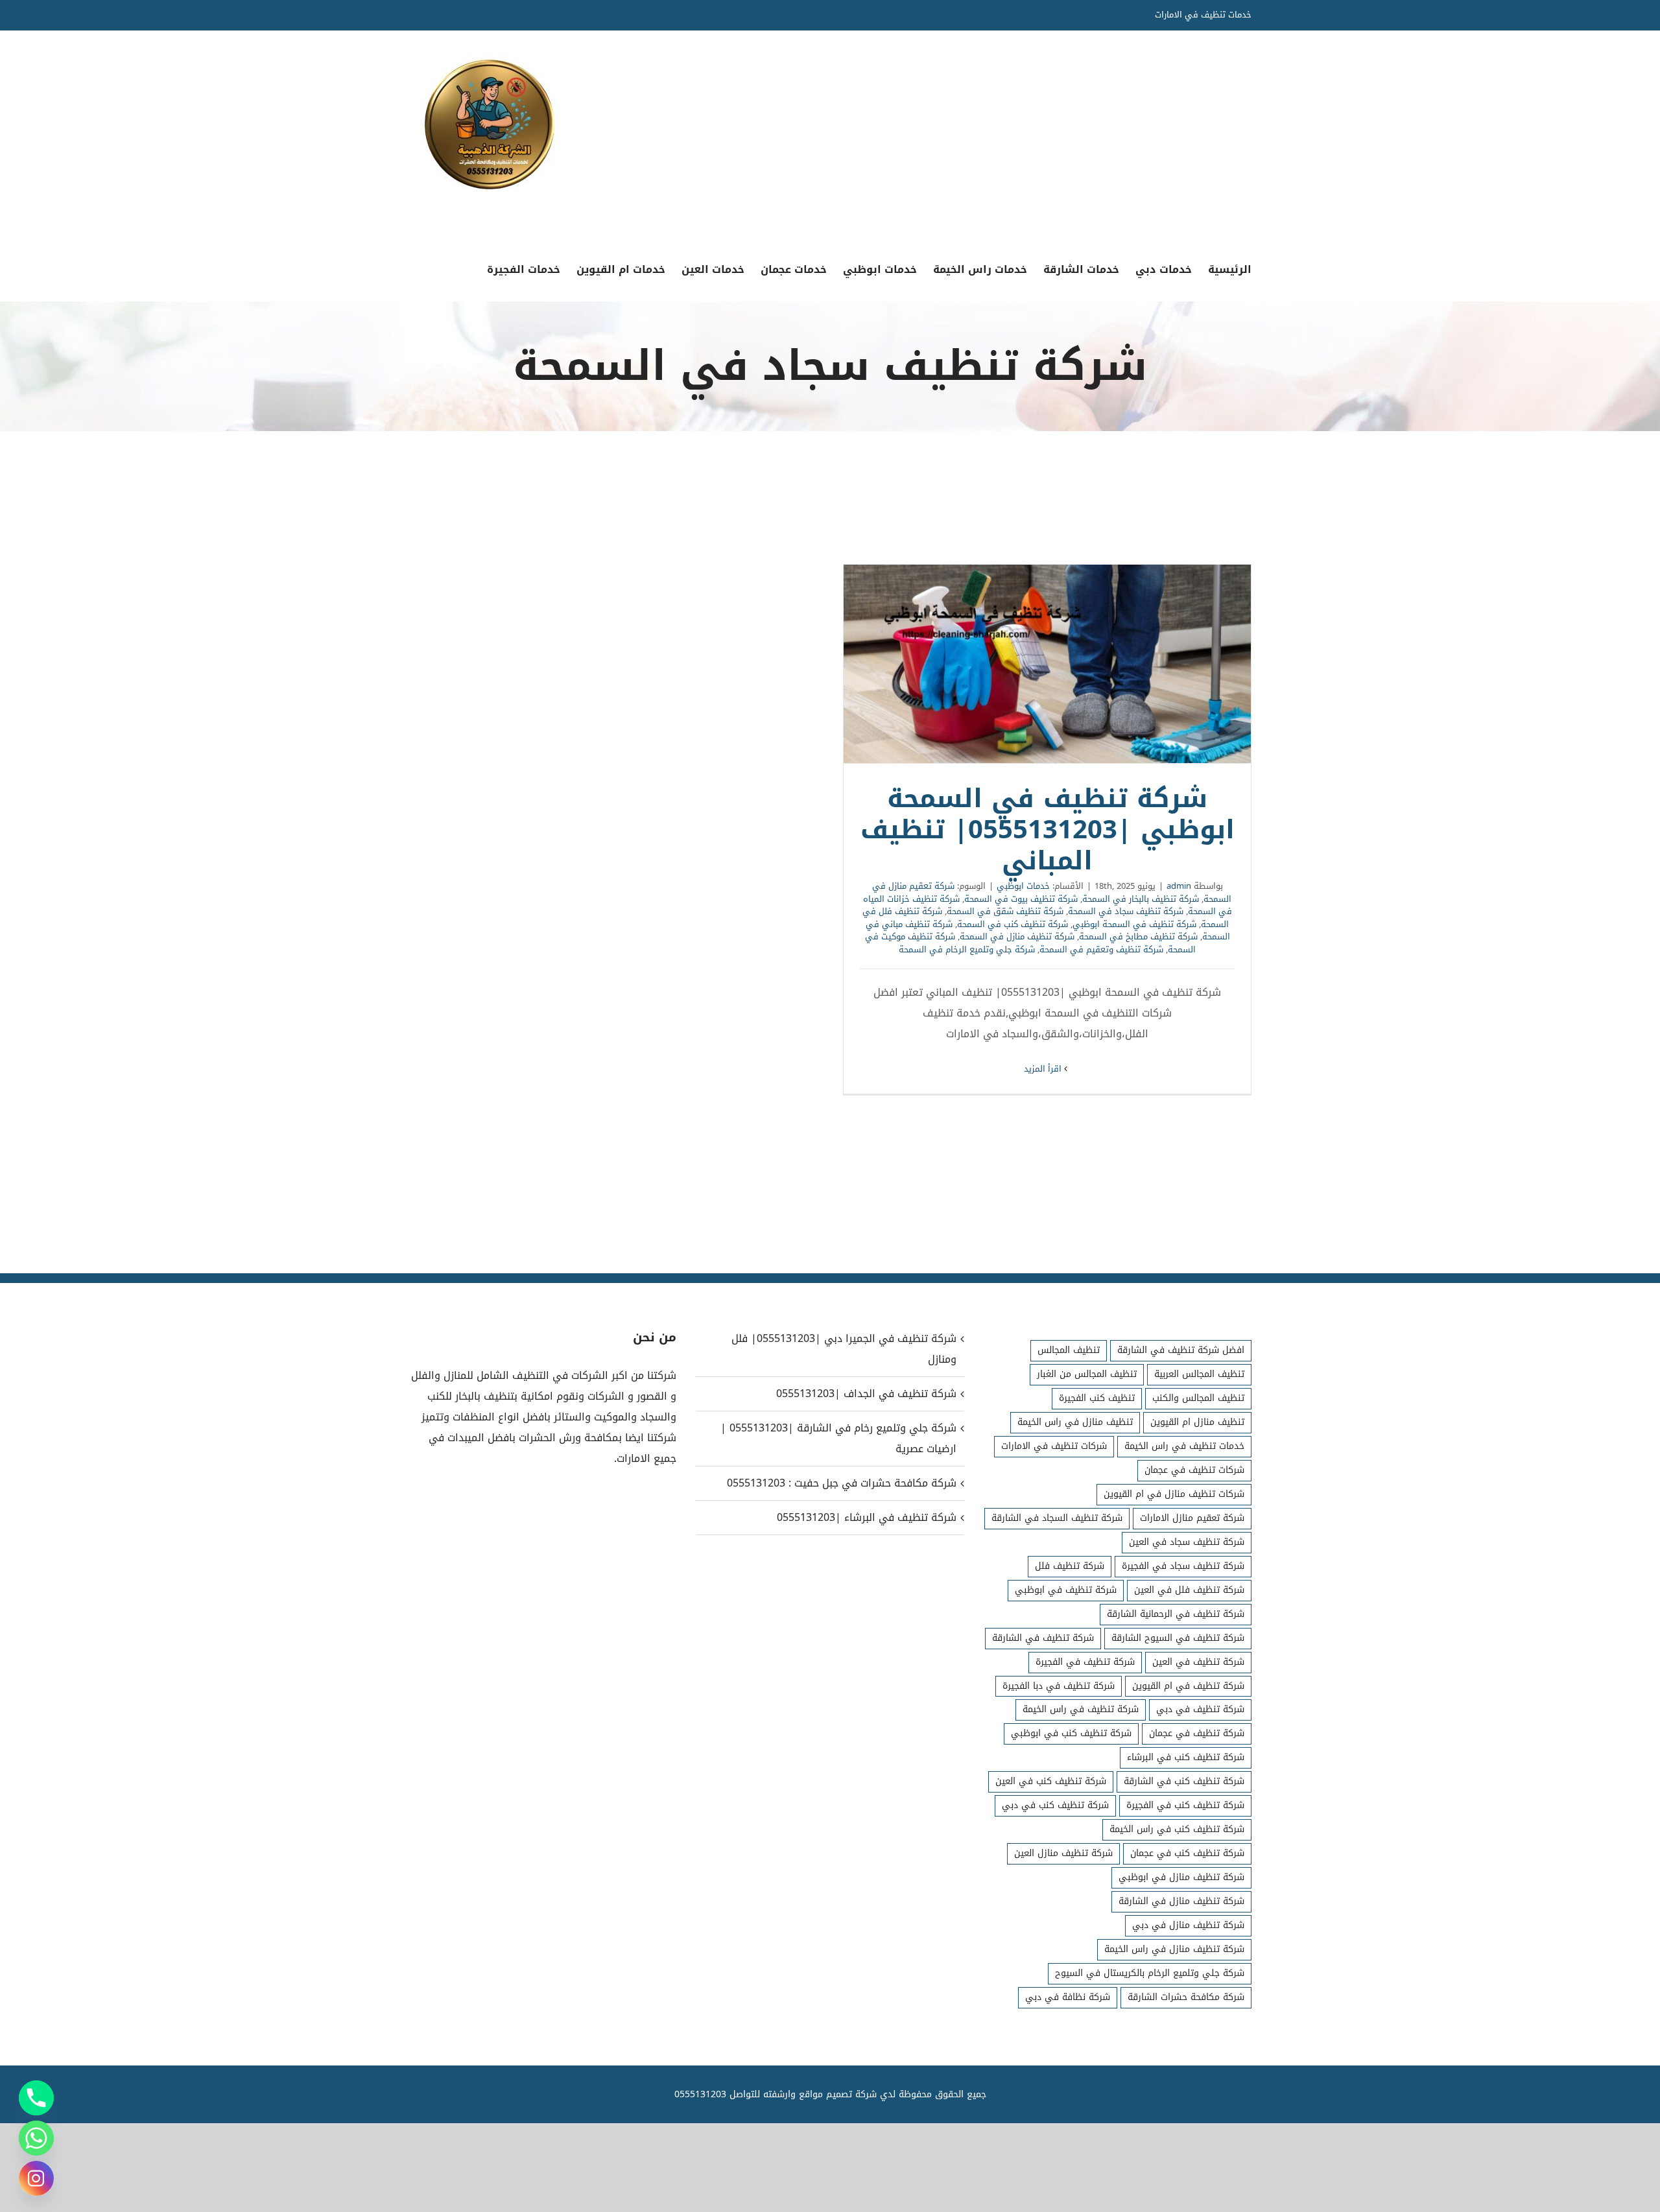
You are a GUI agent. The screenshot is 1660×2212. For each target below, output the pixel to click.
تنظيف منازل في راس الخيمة (1075, 1422)
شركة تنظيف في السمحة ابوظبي (1134, 924)
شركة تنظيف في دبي (1200, 1709)
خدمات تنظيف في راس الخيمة (1184, 1446)
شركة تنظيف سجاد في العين (1187, 1542)
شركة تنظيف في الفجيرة (1085, 1662)
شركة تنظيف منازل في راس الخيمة (1174, 1949)
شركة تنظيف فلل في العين (1189, 1590)
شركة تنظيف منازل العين (1063, 1853)
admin (1179, 886)
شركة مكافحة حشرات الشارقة (1186, 1997)
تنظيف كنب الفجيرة (1097, 1398)
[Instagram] (36, 2178)
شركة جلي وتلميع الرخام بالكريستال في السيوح (1150, 1973)
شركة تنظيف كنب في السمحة (1013, 924)
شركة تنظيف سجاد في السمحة (1126, 911)
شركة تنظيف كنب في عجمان (1187, 1853)
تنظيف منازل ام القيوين (1197, 1422)
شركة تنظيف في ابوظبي (1066, 1590)
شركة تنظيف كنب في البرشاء (1186, 1757)
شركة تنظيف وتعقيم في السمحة (1101, 949)
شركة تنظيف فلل (1070, 1566)
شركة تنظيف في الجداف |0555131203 (866, 1394)
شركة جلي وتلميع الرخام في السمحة (967, 949)
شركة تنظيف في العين (1198, 1662)
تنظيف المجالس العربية (1199, 1374)
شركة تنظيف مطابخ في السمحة (1138, 936)
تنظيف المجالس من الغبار (1087, 1374)
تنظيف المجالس (1069, 1350)
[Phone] (36, 2098)
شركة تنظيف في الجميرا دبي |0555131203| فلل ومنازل (844, 1349)
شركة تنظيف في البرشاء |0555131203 (866, 1517)
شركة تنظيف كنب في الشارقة (1184, 1781)
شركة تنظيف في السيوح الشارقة (1178, 1638)
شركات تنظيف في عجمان (1194, 1470)
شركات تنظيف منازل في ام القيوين (1174, 1494)
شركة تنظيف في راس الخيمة (1081, 1709)
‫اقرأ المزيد (1044, 1069)
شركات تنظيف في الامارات (1054, 1446)
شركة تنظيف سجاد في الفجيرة (1183, 1566)
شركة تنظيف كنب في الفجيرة (1185, 1805)
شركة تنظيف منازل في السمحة (1017, 936)
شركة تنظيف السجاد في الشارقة (1057, 1518)
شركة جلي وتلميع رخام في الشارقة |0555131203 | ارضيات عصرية (838, 1438)
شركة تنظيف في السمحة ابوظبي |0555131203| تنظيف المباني (1047, 664)
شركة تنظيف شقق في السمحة (1005, 911)
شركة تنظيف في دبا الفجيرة (1059, 1686)
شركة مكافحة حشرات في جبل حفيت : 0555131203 (841, 1483)
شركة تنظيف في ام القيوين (1188, 1686)
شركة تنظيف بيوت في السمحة (1021, 899)
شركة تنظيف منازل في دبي (1188, 1925)
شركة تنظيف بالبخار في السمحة (1141, 899)
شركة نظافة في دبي (1068, 1997)
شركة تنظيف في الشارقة (1043, 1638)
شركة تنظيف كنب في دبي (1055, 1805)
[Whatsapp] (36, 2138)
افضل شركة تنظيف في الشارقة (1181, 1350)
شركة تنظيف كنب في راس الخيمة (1177, 1829)
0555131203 (700, 2094)
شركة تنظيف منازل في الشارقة (1181, 1901)
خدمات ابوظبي (1023, 886)
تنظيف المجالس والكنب (1198, 1398)
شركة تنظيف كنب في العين (1051, 1781)
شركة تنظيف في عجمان (1197, 1733)
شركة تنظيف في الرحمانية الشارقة (1176, 1614)
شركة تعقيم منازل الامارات (1192, 1518)
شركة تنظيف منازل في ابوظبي (1181, 1877)
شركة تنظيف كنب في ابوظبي (1071, 1733)
